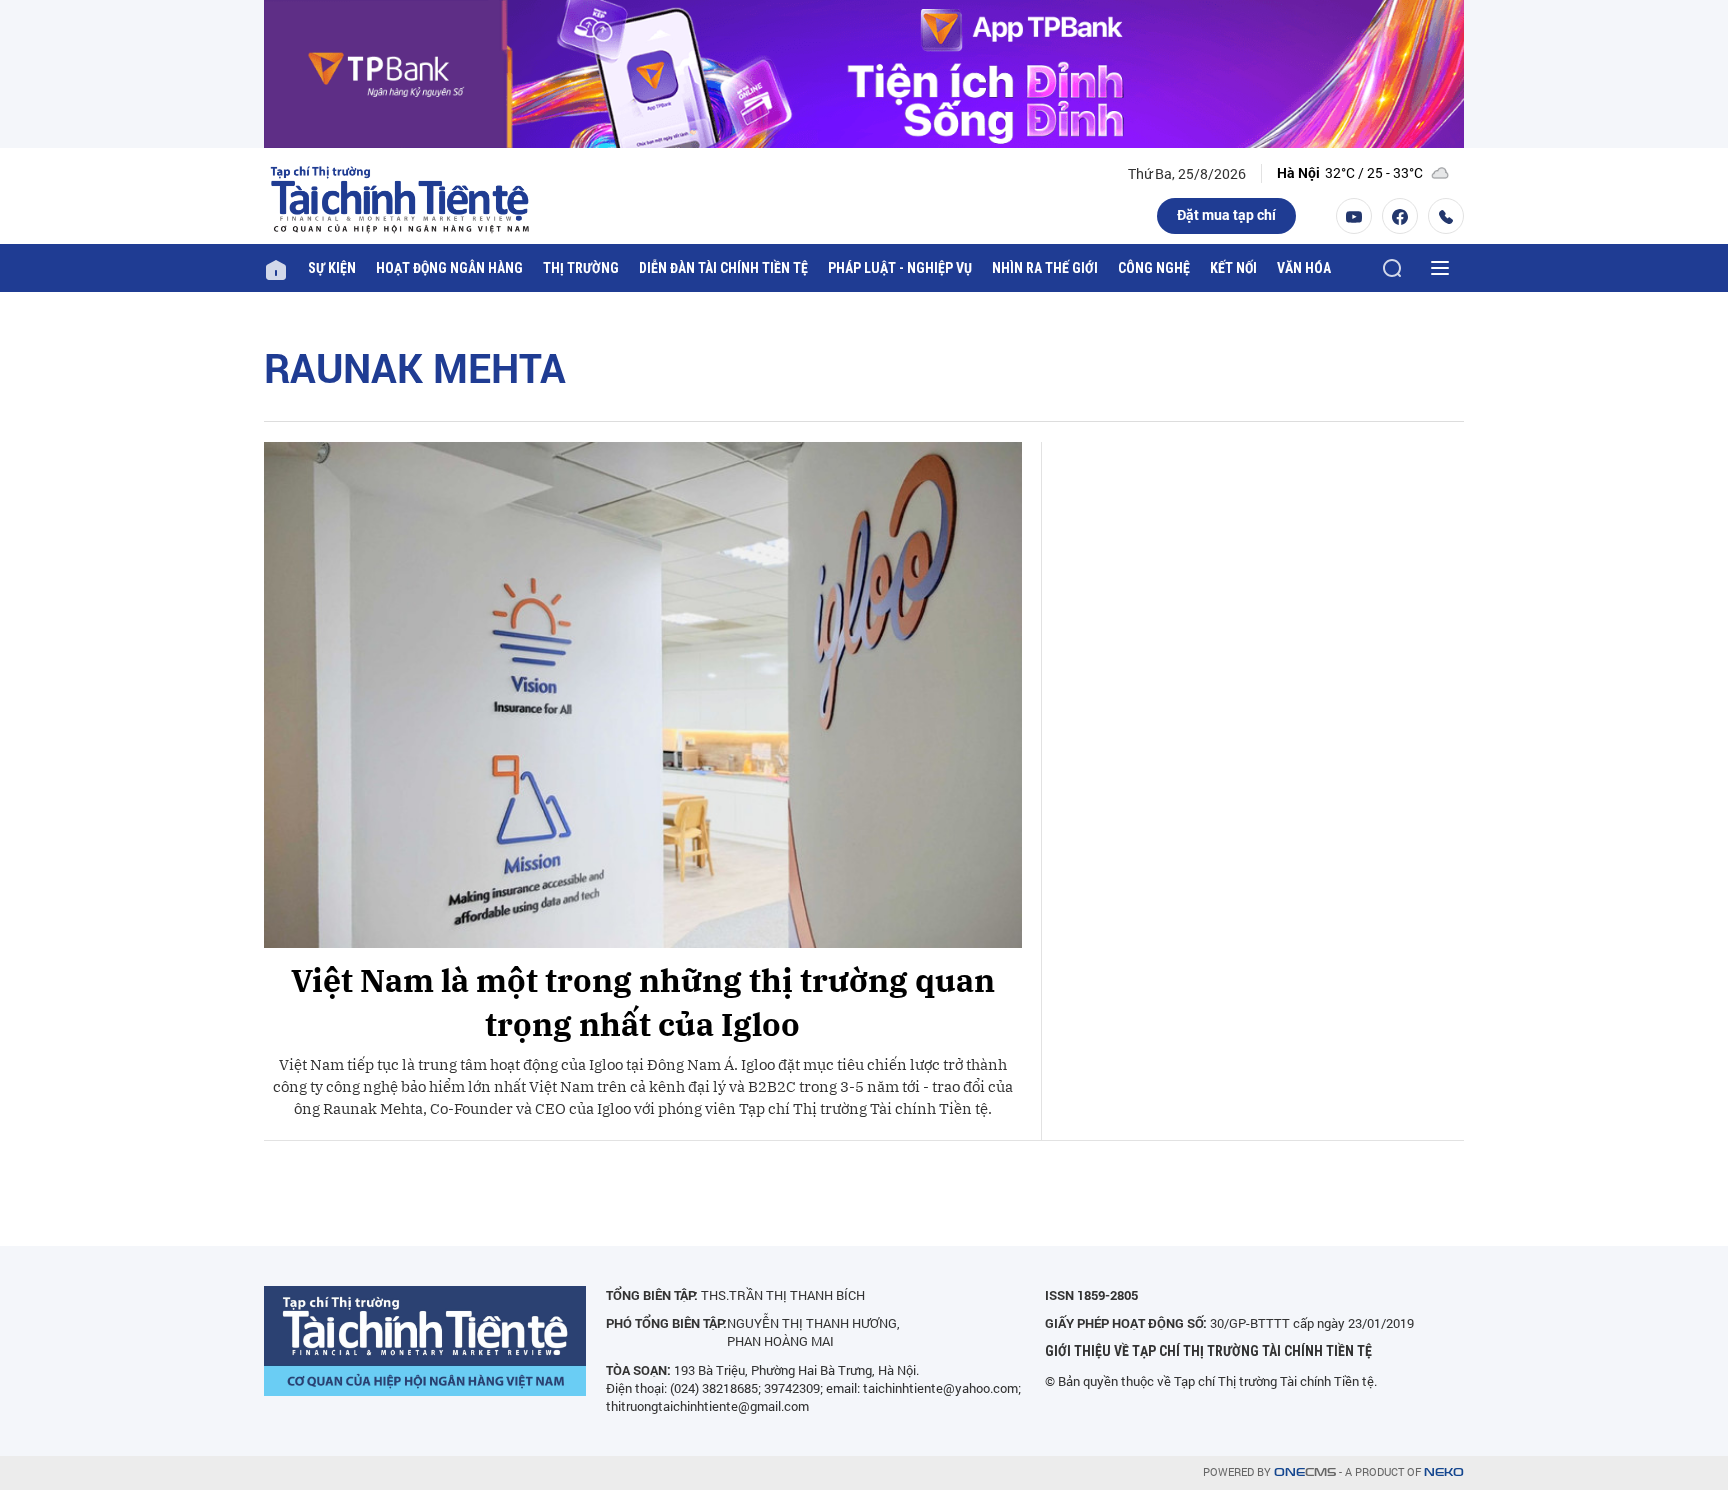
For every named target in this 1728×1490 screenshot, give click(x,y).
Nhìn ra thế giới (1045, 268)
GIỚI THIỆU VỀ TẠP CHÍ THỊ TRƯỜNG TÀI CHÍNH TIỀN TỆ (1208, 1351)
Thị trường (581, 268)
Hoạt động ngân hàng (449, 268)
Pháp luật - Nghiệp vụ (900, 268)
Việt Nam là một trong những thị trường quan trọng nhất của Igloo (643, 1002)
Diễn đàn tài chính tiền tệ (723, 268)
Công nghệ (1154, 268)
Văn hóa (1304, 268)
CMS (1305, 1472)
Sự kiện (332, 268)
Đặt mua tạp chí (1226, 214)
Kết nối (1233, 268)
